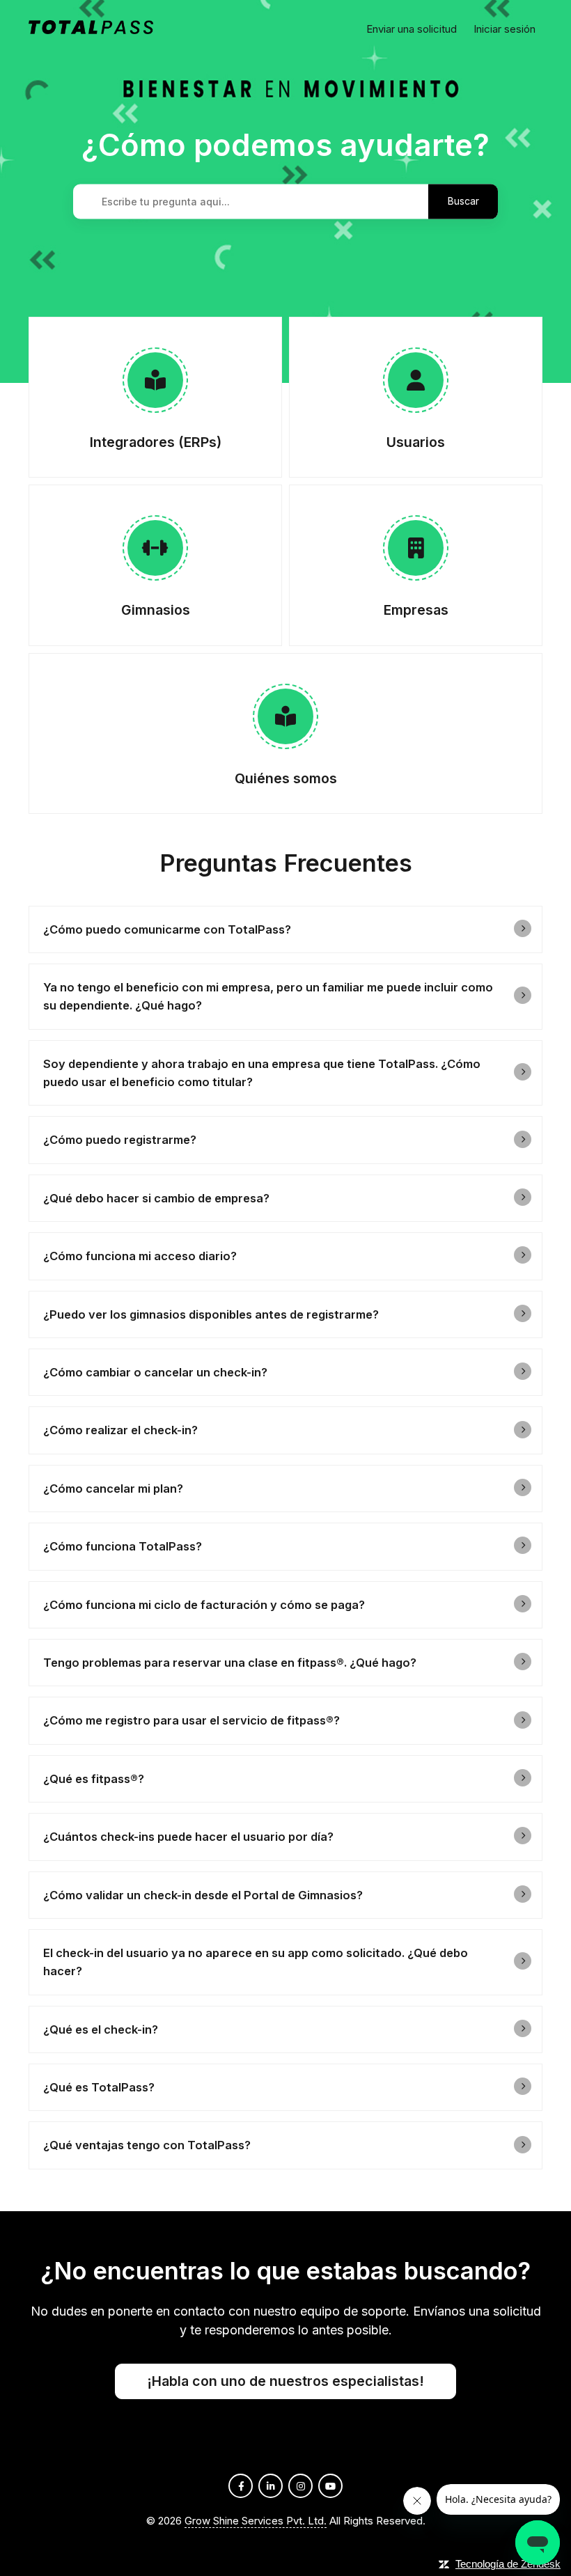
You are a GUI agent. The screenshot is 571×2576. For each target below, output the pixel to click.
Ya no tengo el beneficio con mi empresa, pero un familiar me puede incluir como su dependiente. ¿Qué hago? (268, 996)
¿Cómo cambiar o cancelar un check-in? (155, 1372)
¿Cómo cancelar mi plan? (113, 1489)
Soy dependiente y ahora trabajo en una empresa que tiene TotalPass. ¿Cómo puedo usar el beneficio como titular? (262, 1073)
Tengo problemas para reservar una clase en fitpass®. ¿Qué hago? (230, 1663)
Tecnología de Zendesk (508, 2564)
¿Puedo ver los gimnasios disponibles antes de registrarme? (211, 1314)
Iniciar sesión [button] (504, 29)
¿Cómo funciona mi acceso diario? (140, 1256)
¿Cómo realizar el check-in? (120, 1430)
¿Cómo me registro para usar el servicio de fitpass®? (191, 1720)
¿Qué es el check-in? (101, 2029)
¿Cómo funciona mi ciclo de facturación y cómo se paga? (204, 1605)
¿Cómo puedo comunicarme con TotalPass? (167, 929)
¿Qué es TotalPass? (99, 2087)
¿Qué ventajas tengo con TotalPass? (147, 2145)
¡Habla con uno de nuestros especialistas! (285, 2381)
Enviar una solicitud (412, 29)
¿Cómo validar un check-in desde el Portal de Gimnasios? (203, 1895)
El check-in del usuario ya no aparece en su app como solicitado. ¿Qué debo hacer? (256, 1962)
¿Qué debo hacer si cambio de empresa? (156, 1198)
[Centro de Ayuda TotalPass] (91, 30)
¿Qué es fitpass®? (94, 1779)
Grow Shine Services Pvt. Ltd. (256, 2521)
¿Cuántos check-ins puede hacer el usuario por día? (188, 1837)
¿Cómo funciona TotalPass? (123, 1546)
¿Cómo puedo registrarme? (120, 1140)
